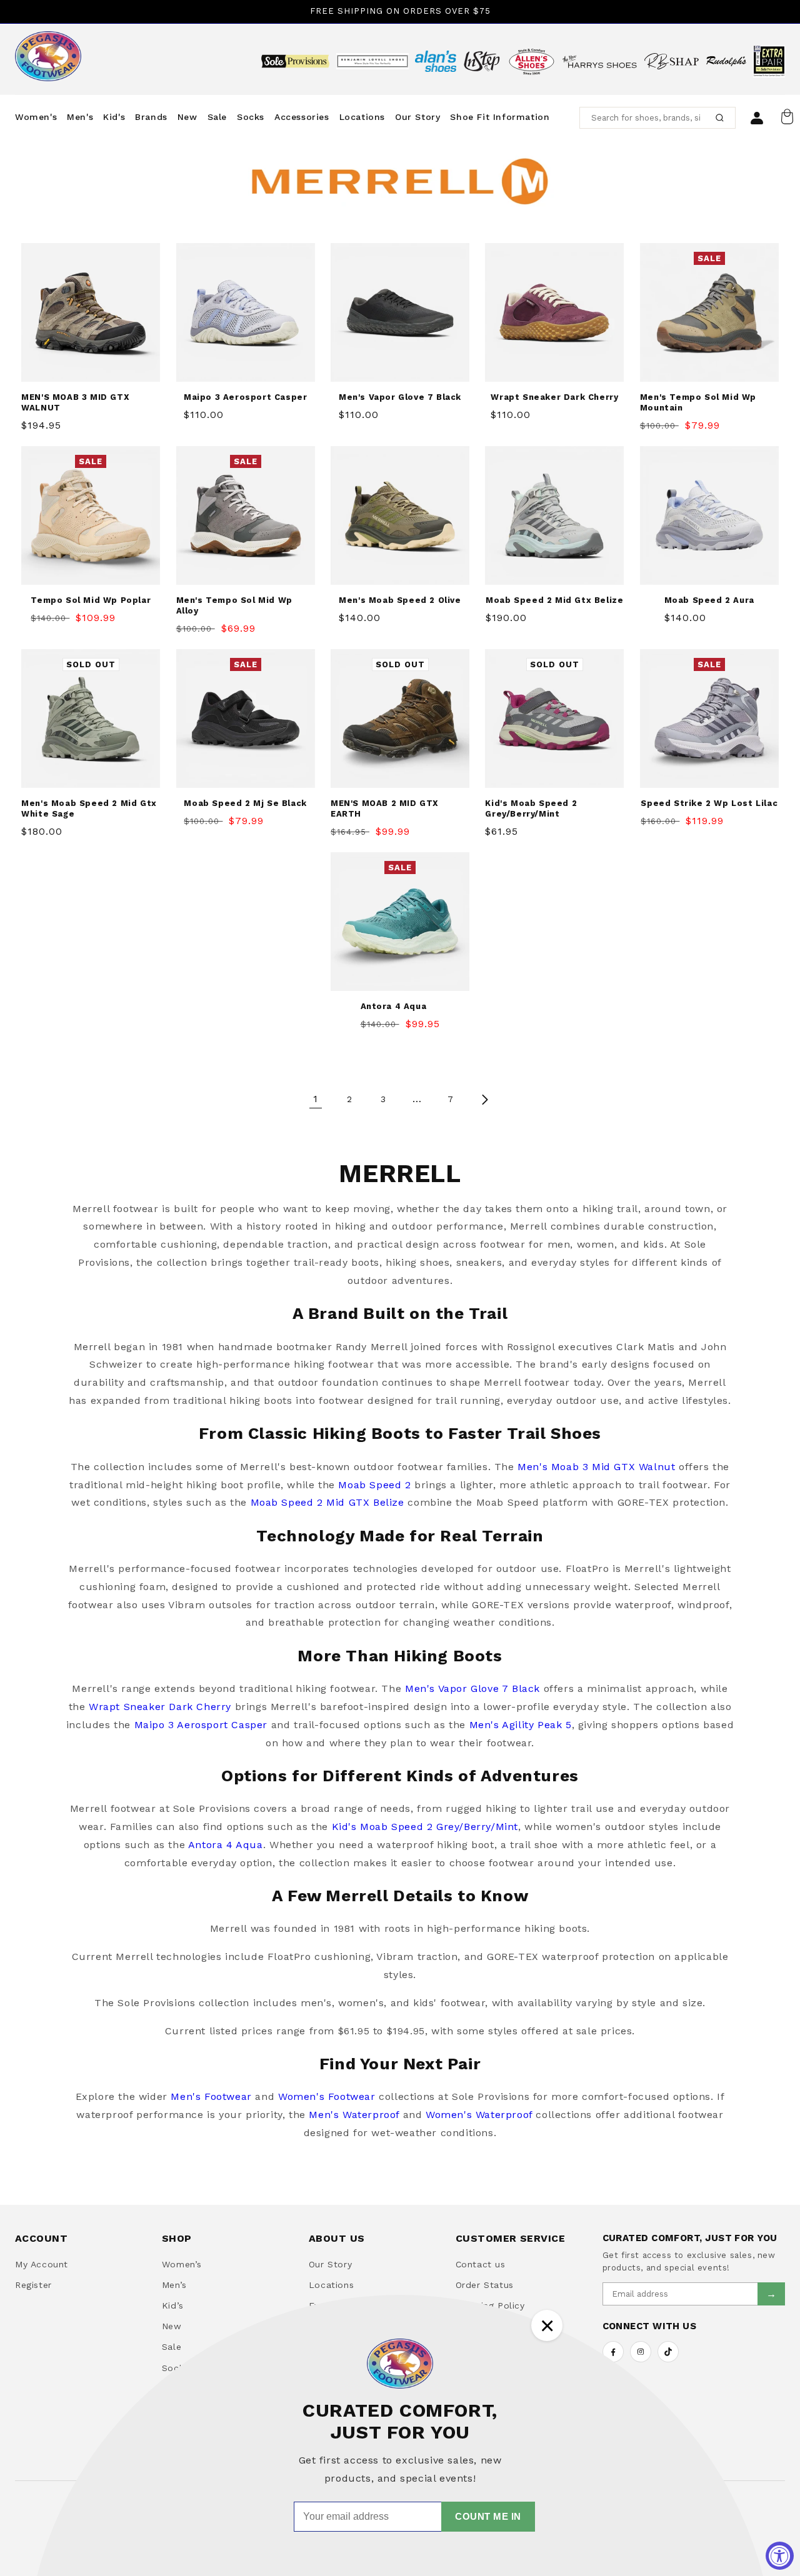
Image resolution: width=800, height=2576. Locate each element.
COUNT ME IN (488, 2516)
